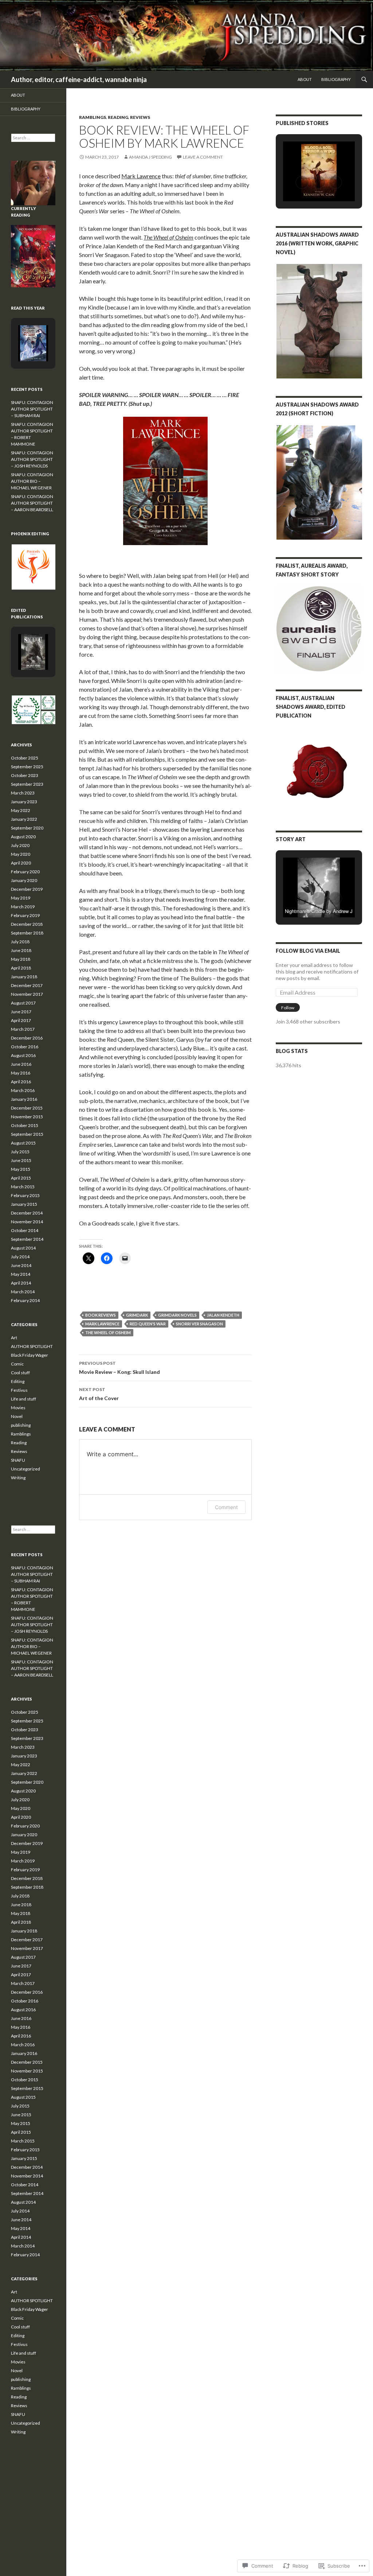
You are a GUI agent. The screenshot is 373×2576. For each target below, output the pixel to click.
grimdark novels (177, 1315)
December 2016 (27, 1038)
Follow (288, 1008)
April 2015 (21, 1178)
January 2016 (24, 1099)
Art (14, 1338)
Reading (118, 117)
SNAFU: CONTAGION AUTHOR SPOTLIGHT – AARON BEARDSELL (32, 503)
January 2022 (24, 819)
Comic (17, 1364)
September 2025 (27, 767)
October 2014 (25, 1230)
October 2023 (25, 775)
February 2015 (25, 1195)
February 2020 (25, 872)
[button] (302, 182)
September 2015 (27, 1134)
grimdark (137, 1315)
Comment (226, 1507)
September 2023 (27, 784)
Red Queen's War (148, 1324)
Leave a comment (203, 157)
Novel (17, 1416)
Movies (18, 1408)
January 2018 (24, 977)
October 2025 (25, 758)
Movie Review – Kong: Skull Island (119, 1368)
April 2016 (21, 1082)
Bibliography (336, 79)
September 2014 (27, 1239)
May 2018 (21, 959)
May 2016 (21, 1073)
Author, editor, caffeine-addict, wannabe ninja (79, 79)
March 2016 (23, 1090)
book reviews (101, 1315)
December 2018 (27, 924)
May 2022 (21, 810)
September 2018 (27, 933)
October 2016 (25, 1047)
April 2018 (21, 968)
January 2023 (24, 802)
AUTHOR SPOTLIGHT (32, 1346)
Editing (18, 1381)
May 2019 (21, 898)
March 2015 (23, 1187)
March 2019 (23, 907)
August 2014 (23, 1248)
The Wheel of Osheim (108, 1332)
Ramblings (93, 117)
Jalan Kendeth (223, 1315)
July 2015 (20, 1152)
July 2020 (20, 845)
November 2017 (27, 994)
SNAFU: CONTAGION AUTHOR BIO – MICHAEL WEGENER (32, 481)
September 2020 (27, 828)
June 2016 (21, 1064)
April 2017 (21, 1020)
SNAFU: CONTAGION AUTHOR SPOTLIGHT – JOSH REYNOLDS (32, 459)
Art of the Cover (99, 1394)
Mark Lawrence (141, 176)
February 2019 (25, 915)
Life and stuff (23, 1399)
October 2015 (25, 1125)
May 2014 (21, 1274)
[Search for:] (33, 138)
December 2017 (27, 985)
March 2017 (23, 1029)
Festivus (19, 1390)
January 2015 (24, 1204)
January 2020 (24, 880)
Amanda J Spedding (150, 157)
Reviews (140, 117)
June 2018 (21, 950)
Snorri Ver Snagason (199, 1324)
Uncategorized (25, 1469)
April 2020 (21, 863)
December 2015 (27, 1108)
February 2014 (25, 1300)
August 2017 (23, 1003)
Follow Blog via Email (308, 951)
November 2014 (27, 1222)
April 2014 (21, 1283)
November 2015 (27, 1117)
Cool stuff (20, 1373)
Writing (18, 1478)
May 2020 (21, 854)
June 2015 (21, 1160)
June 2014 (21, 1265)
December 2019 (27, 889)
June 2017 (21, 1012)
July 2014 (20, 1257)
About (305, 79)
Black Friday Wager (30, 1355)
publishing (21, 1425)
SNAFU (18, 1460)
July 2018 (20, 942)
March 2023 (23, 793)
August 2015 (23, 1143)
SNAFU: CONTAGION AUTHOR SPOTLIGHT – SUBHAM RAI (32, 409)
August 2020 (23, 837)
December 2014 (27, 1213)
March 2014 (23, 1292)
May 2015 (21, 1169)
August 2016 (23, 1055)
